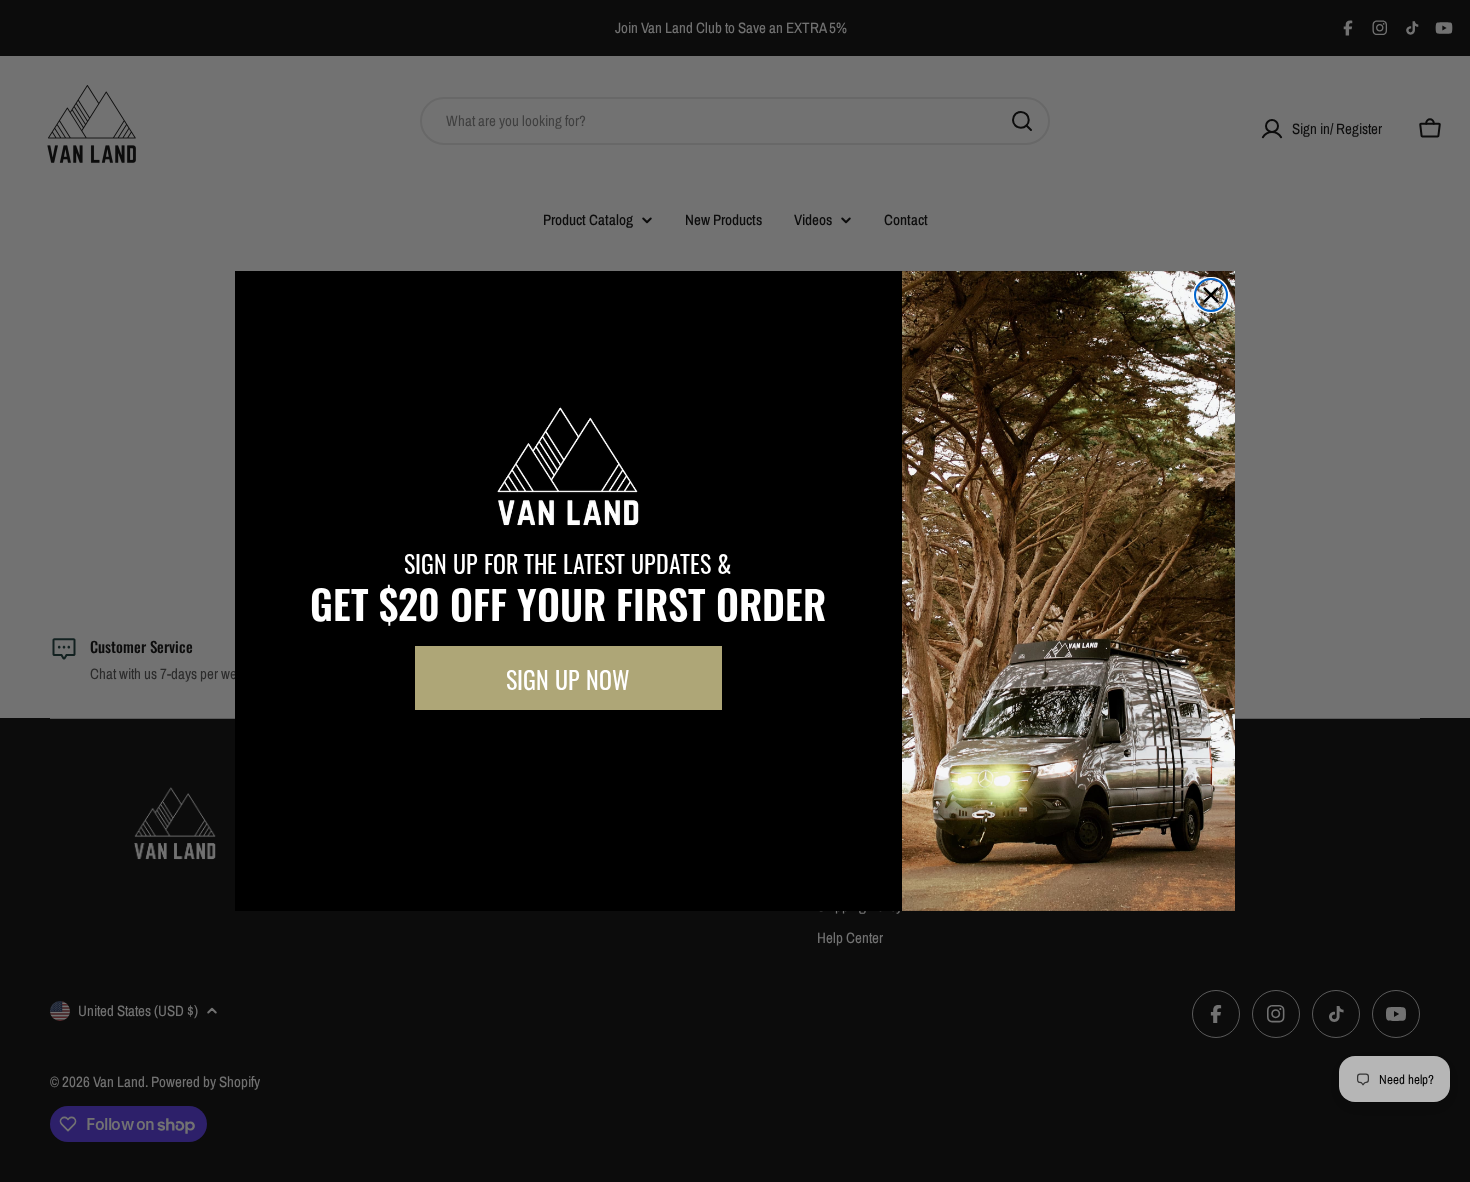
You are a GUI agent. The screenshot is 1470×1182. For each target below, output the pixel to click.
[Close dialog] (1211, 295)
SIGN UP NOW (568, 678)
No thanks (568, 755)
